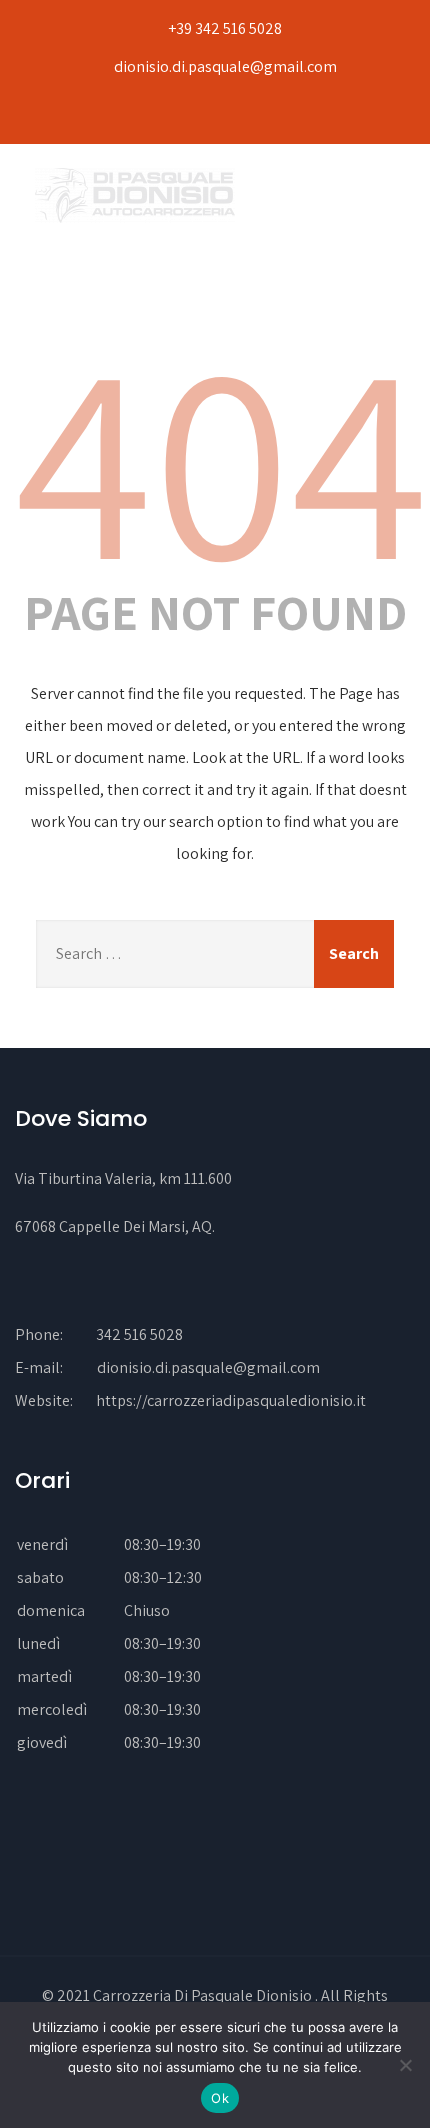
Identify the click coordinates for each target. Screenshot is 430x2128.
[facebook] (210, 115)
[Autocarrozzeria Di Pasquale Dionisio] (135, 195)
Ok (220, 2098)
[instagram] (243, 115)
